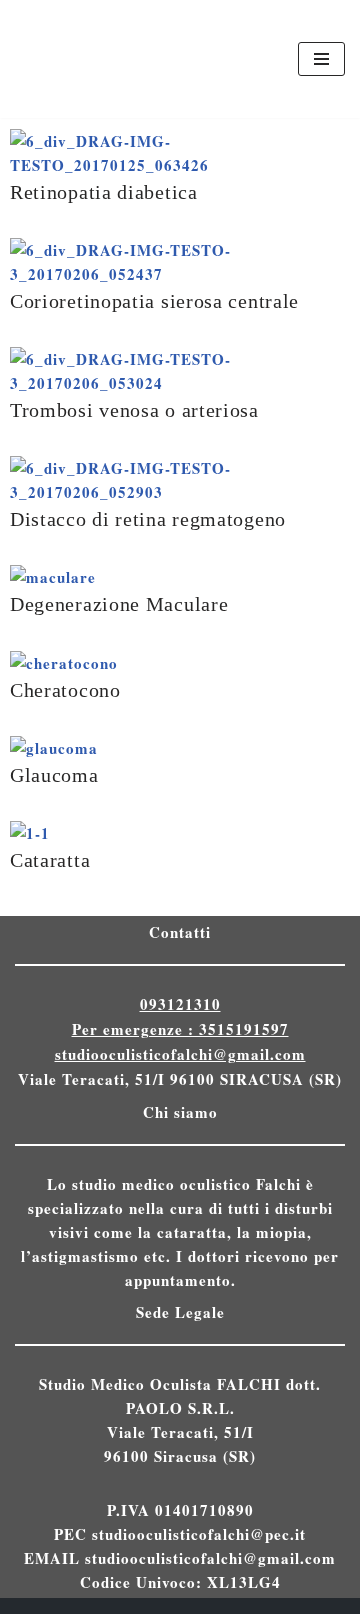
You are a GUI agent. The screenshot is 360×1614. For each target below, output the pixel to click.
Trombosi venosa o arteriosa (134, 410)
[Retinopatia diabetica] (180, 165)
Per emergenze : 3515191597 (180, 1029)
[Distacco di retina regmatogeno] (180, 492)
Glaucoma (54, 775)
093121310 (180, 1004)
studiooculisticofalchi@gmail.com (180, 1054)
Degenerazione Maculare (119, 604)
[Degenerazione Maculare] (53, 577)
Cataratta (50, 860)
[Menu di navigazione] (321, 59)
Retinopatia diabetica (104, 192)
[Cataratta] (30, 833)
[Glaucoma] (54, 748)
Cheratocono (65, 690)
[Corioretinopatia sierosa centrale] (180, 274)
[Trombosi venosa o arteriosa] (180, 383)
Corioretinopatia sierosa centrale (154, 301)
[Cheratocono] (64, 663)
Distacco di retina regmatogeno (148, 519)
